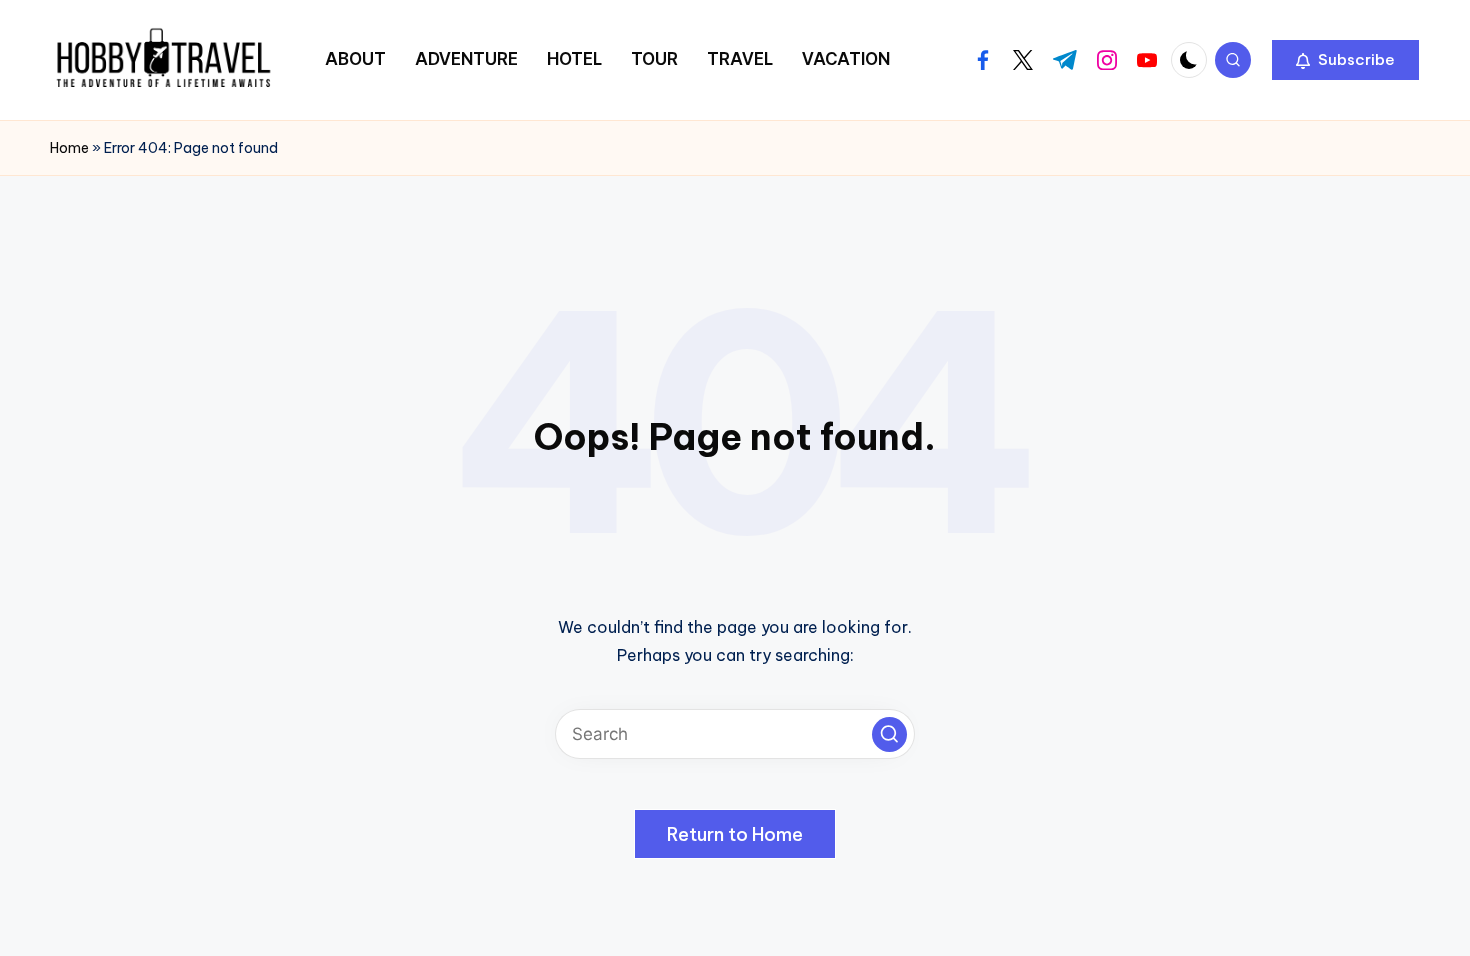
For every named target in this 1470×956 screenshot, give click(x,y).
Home (69, 148)
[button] (1345, 60)
